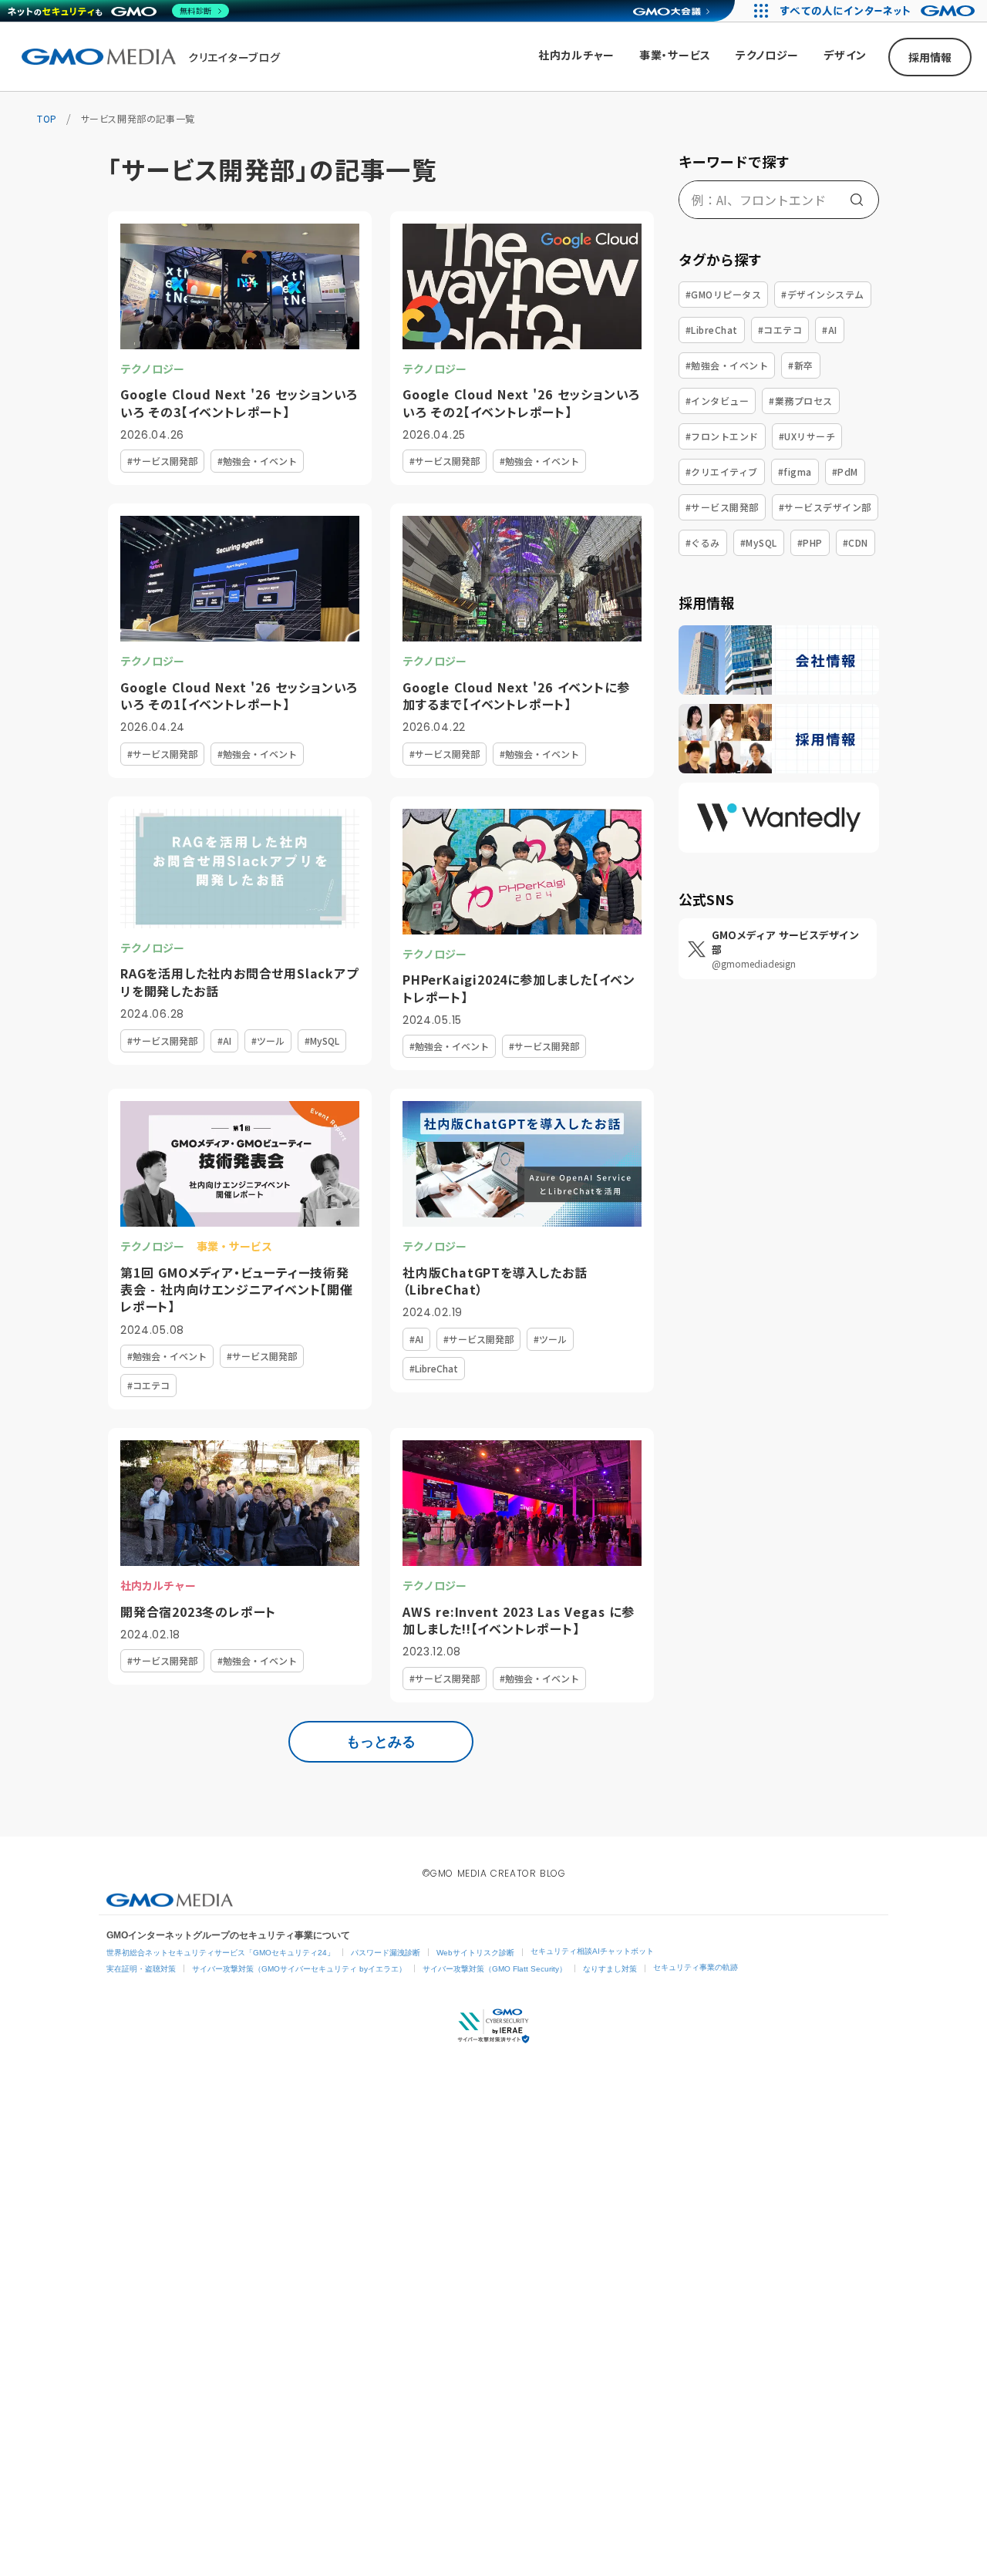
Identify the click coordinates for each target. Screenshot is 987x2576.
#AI (829, 330)
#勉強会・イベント (727, 365)
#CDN (856, 542)
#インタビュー (717, 401)
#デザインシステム (822, 294)
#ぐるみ (703, 542)
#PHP (810, 542)
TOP (47, 118)
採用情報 (930, 57)
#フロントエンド (722, 436)
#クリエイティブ (722, 471)
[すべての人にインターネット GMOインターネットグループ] (879, 11)
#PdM (845, 471)
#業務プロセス (800, 401)
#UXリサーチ (807, 436)
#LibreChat (712, 330)
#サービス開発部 (722, 507)
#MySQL (759, 542)
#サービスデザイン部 (825, 507)
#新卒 (800, 365)
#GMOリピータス (723, 294)
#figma (795, 471)
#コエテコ (780, 330)
